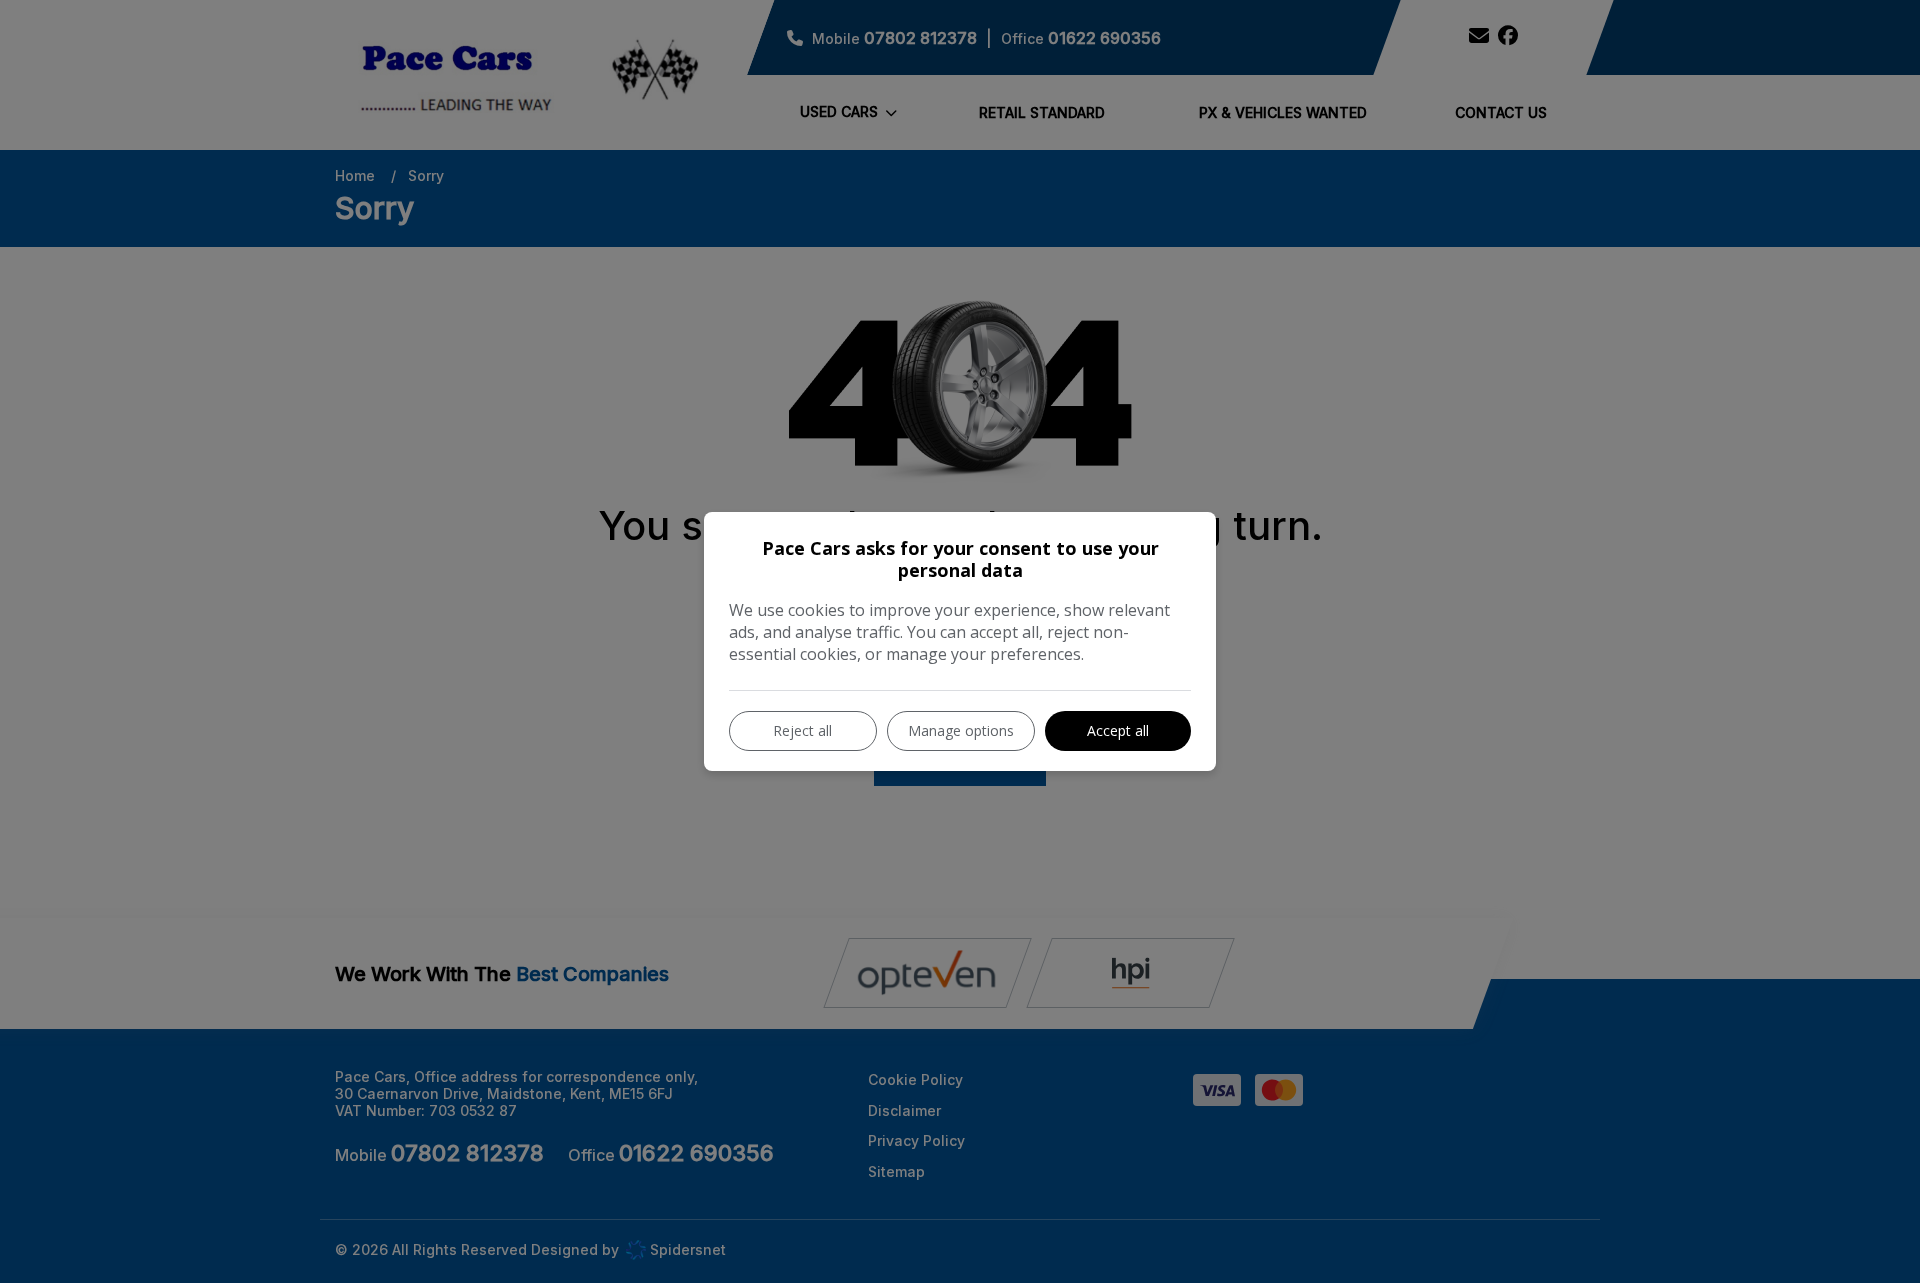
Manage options (961, 730)
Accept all (1118, 730)
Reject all (802, 730)
